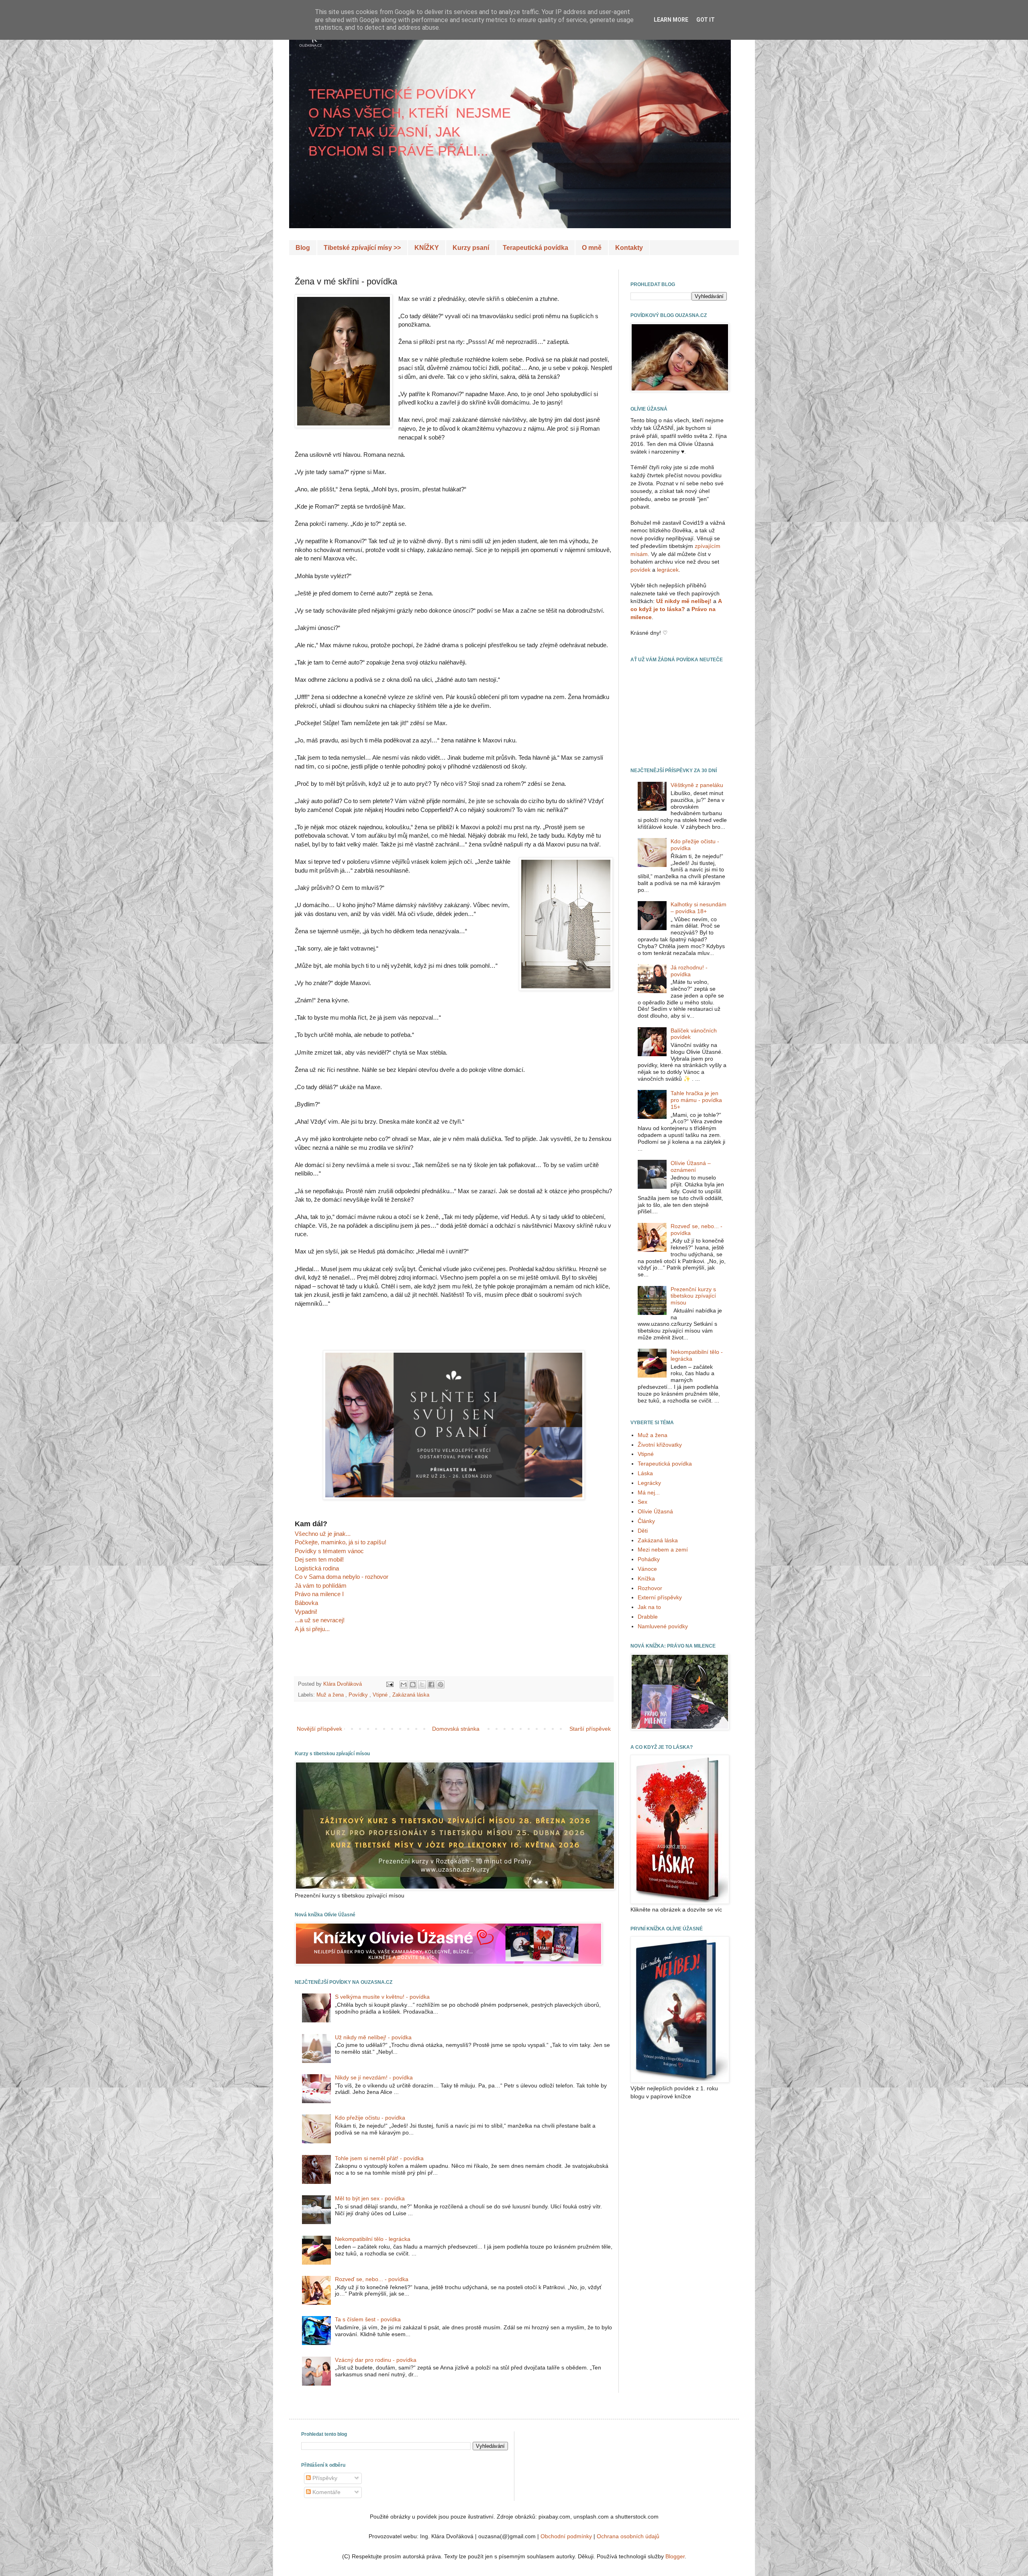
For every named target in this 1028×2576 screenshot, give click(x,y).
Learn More (671, 20)
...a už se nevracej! (320, 1620)
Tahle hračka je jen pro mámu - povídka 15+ (696, 1100)
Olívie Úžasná (655, 1511)
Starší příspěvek (590, 1729)
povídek (640, 570)
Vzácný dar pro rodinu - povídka (376, 2360)
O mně (592, 248)
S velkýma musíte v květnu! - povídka (382, 1997)
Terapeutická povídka (535, 248)
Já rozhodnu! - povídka (689, 971)
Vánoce (647, 1569)
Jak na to (649, 1607)
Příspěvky (324, 2478)
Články (646, 1521)
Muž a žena (331, 1695)
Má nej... (649, 1492)
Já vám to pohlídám (321, 1585)
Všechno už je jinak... (323, 1534)
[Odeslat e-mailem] (404, 1685)
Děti (643, 1531)
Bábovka (306, 1603)
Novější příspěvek (319, 1729)
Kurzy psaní (471, 248)
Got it (706, 20)
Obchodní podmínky (566, 2536)
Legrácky (649, 1483)
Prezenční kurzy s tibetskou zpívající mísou (693, 1296)
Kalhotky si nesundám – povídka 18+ (699, 908)
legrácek (668, 570)
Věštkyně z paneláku (697, 785)
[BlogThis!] (413, 1685)
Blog (303, 248)
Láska (645, 1473)
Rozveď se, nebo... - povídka (372, 2279)
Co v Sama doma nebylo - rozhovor (342, 1577)
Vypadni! (306, 1612)
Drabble (648, 1617)
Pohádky (649, 1559)
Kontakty (629, 248)
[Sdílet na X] (422, 1685)
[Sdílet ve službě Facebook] (431, 1685)
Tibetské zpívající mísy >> (362, 248)
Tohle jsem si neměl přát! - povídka (379, 2158)
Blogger (675, 2556)
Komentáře (326, 2492)
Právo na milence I (319, 1594)
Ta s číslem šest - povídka (368, 2319)
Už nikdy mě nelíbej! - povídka (373, 2037)
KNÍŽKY (427, 248)
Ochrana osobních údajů (628, 2536)
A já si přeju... (312, 1629)
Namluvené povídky (663, 1626)
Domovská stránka (456, 1729)
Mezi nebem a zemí (663, 1550)
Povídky (359, 1695)
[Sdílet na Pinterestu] (441, 1685)
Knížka (646, 1578)
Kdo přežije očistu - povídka (370, 2118)
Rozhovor (650, 1588)
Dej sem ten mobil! (319, 1559)
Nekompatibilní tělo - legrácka (373, 2239)
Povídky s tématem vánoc (329, 1551)
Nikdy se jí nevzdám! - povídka (374, 2077)
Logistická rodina (317, 1568)
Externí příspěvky (660, 1597)
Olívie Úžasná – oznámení (691, 1166)
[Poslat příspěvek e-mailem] (389, 1684)
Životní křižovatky (660, 1445)
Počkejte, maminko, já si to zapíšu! (341, 1542)
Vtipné (381, 1695)
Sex (642, 1502)
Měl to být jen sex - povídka (370, 2198)
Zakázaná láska (411, 1695)
